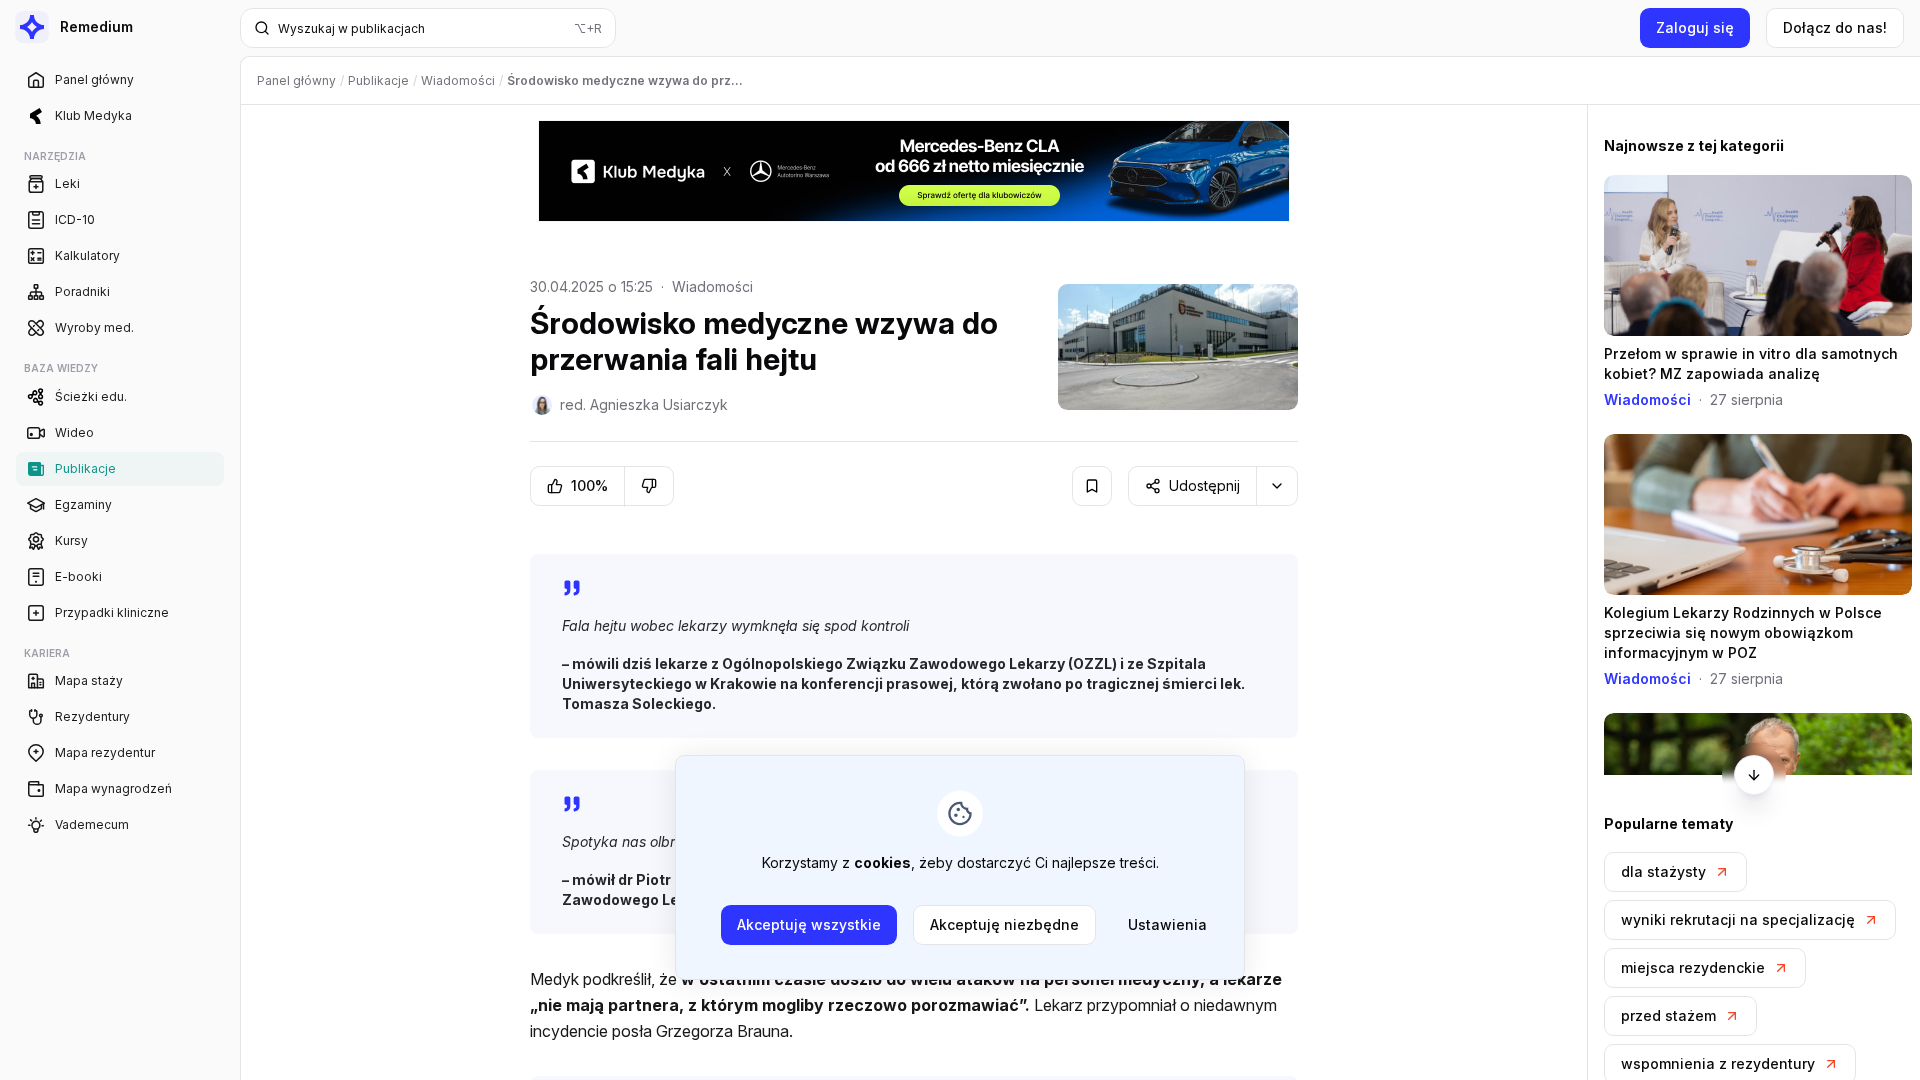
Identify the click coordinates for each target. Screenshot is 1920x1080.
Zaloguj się (1695, 27)
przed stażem (1668, 1015)
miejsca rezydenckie (1693, 967)
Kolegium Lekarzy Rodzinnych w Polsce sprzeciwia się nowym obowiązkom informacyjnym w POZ (1743, 632)
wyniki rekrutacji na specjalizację (1738, 919)
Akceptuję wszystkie (809, 924)
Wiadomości (712, 286)
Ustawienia (1167, 924)
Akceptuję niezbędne (1004, 924)
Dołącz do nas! (1835, 27)
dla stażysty (1663, 871)
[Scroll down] (1754, 775)
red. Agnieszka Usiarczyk (644, 404)
